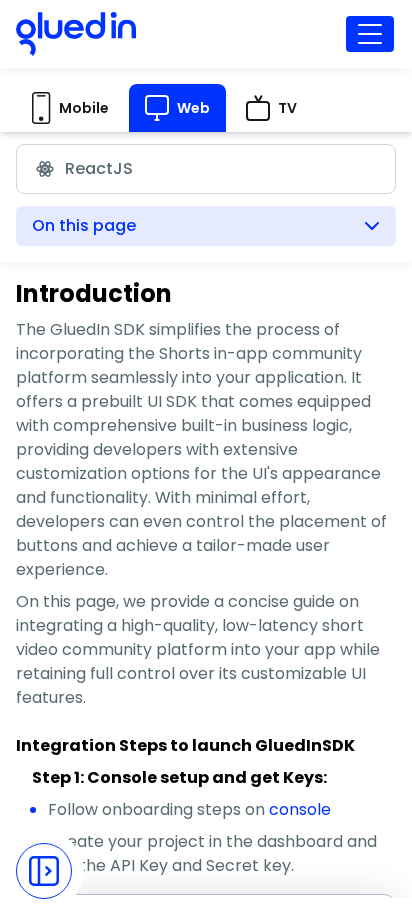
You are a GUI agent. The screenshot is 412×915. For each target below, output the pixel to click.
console (300, 809)
